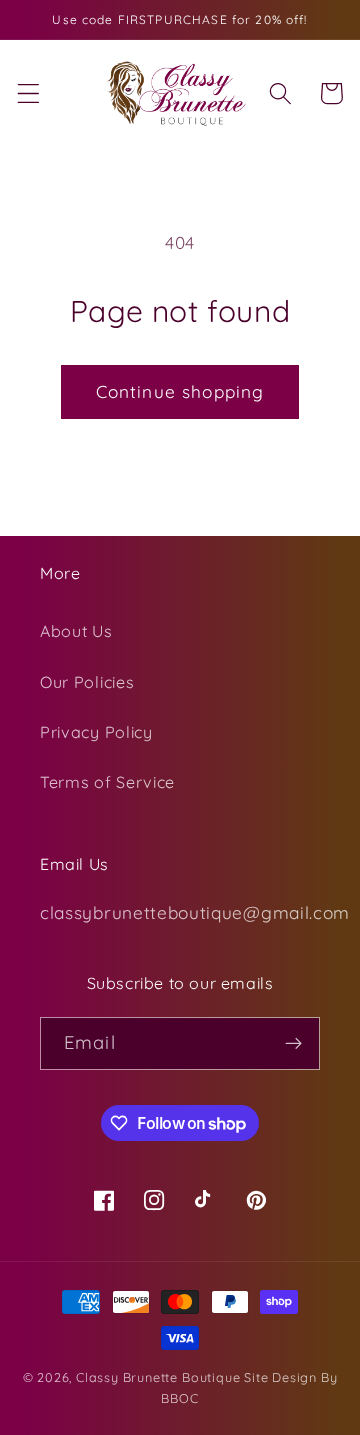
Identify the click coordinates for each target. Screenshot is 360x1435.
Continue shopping (180, 391)
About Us (76, 631)
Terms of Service (107, 782)
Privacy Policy (96, 732)
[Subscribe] (293, 1044)
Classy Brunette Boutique (158, 1377)
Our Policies (87, 682)
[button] (28, 93)
